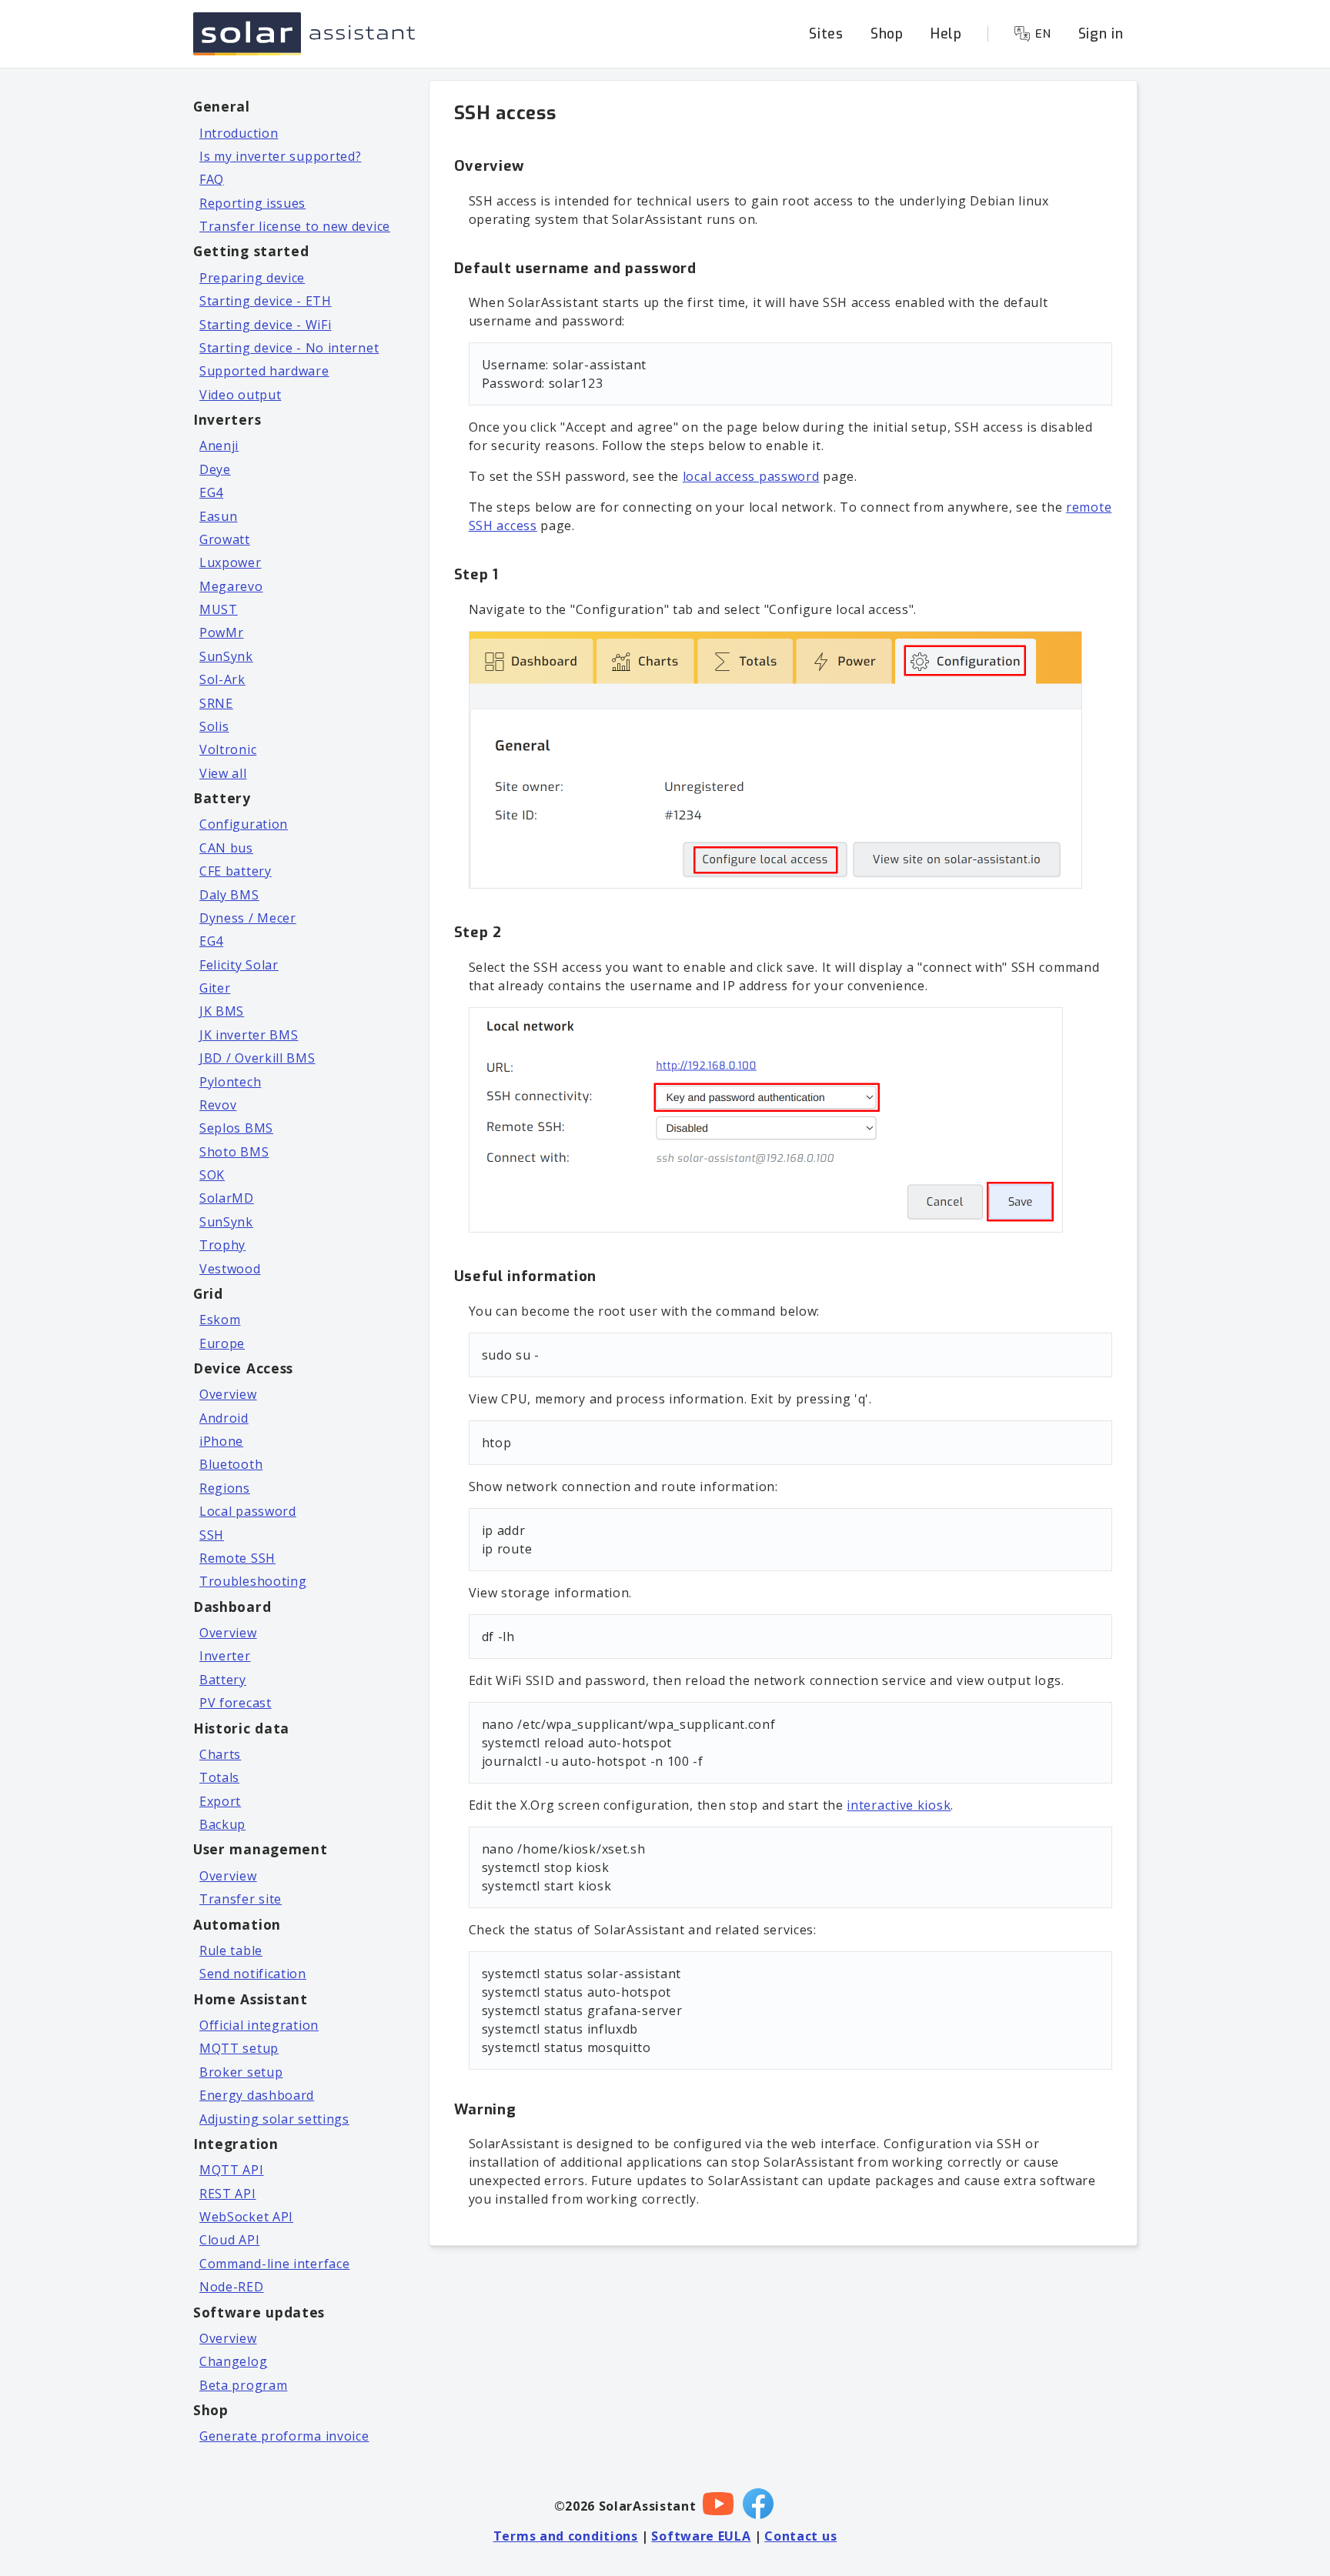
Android (224, 1418)
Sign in (1101, 34)
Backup (222, 1824)
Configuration (244, 824)
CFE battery (236, 871)
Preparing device (252, 278)
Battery (223, 1680)
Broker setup (241, 2072)
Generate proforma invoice (284, 2436)
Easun (219, 516)
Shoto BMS (234, 1152)
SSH (212, 1535)
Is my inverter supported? (281, 156)
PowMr (222, 632)
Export (220, 1801)
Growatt (225, 539)
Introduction (239, 133)
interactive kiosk (899, 1805)
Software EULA (701, 2536)
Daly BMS (229, 895)
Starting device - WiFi (265, 325)
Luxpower (231, 562)
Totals (219, 1777)
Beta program (243, 2385)
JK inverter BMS (249, 1035)
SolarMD (227, 1198)
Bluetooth (231, 1464)
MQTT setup (239, 2048)
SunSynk (226, 656)
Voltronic (228, 749)
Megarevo (231, 586)
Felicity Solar (239, 965)
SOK (212, 1175)
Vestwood (230, 1269)
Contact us (800, 2536)
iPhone (221, 1441)
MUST (219, 609)
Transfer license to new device (295, 226)
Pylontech (230, 1082)
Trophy (222, 1245)
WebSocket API (246, 2217)
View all (223, 773)
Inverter (225, 1656)
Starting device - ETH (266, 301)
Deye (215, 469)
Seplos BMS (236, 1128)
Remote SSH (237, 1558)
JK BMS (222, 1011)
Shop (887, 34)
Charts (220, 1754)
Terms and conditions (566, 2536)
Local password (248, 1511)
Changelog (233, 2361)
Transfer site (241, 1899)
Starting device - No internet (289, 348)
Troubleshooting (253, 1581)
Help (946, 34)
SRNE (216, 703)
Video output (240, 395)
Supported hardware (264, 371)
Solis (214, 726)
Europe (222, 1343)
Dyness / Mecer (248, 918)
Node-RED (232, 2287)
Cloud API (229, 2240)
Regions (225, 1488)
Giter (215, 988)
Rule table (231, 1950)
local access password (751, 476)
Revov (218, 1105)
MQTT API (232, 2170)
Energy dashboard (257, 2095)
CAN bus (226, 848)
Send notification (253, 1974)
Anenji (219, 445)
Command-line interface (274, 2264)
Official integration (259, 2025)
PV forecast (236, 1703)
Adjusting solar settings (274, 2119)
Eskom (220, 1320)
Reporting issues (252, 203)
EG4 (211, 492)
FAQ (212, 179)
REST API (228, 2194)
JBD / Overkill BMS (257, 1058)
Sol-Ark (222, 679)
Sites (826, 34)
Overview (228, 1394)
